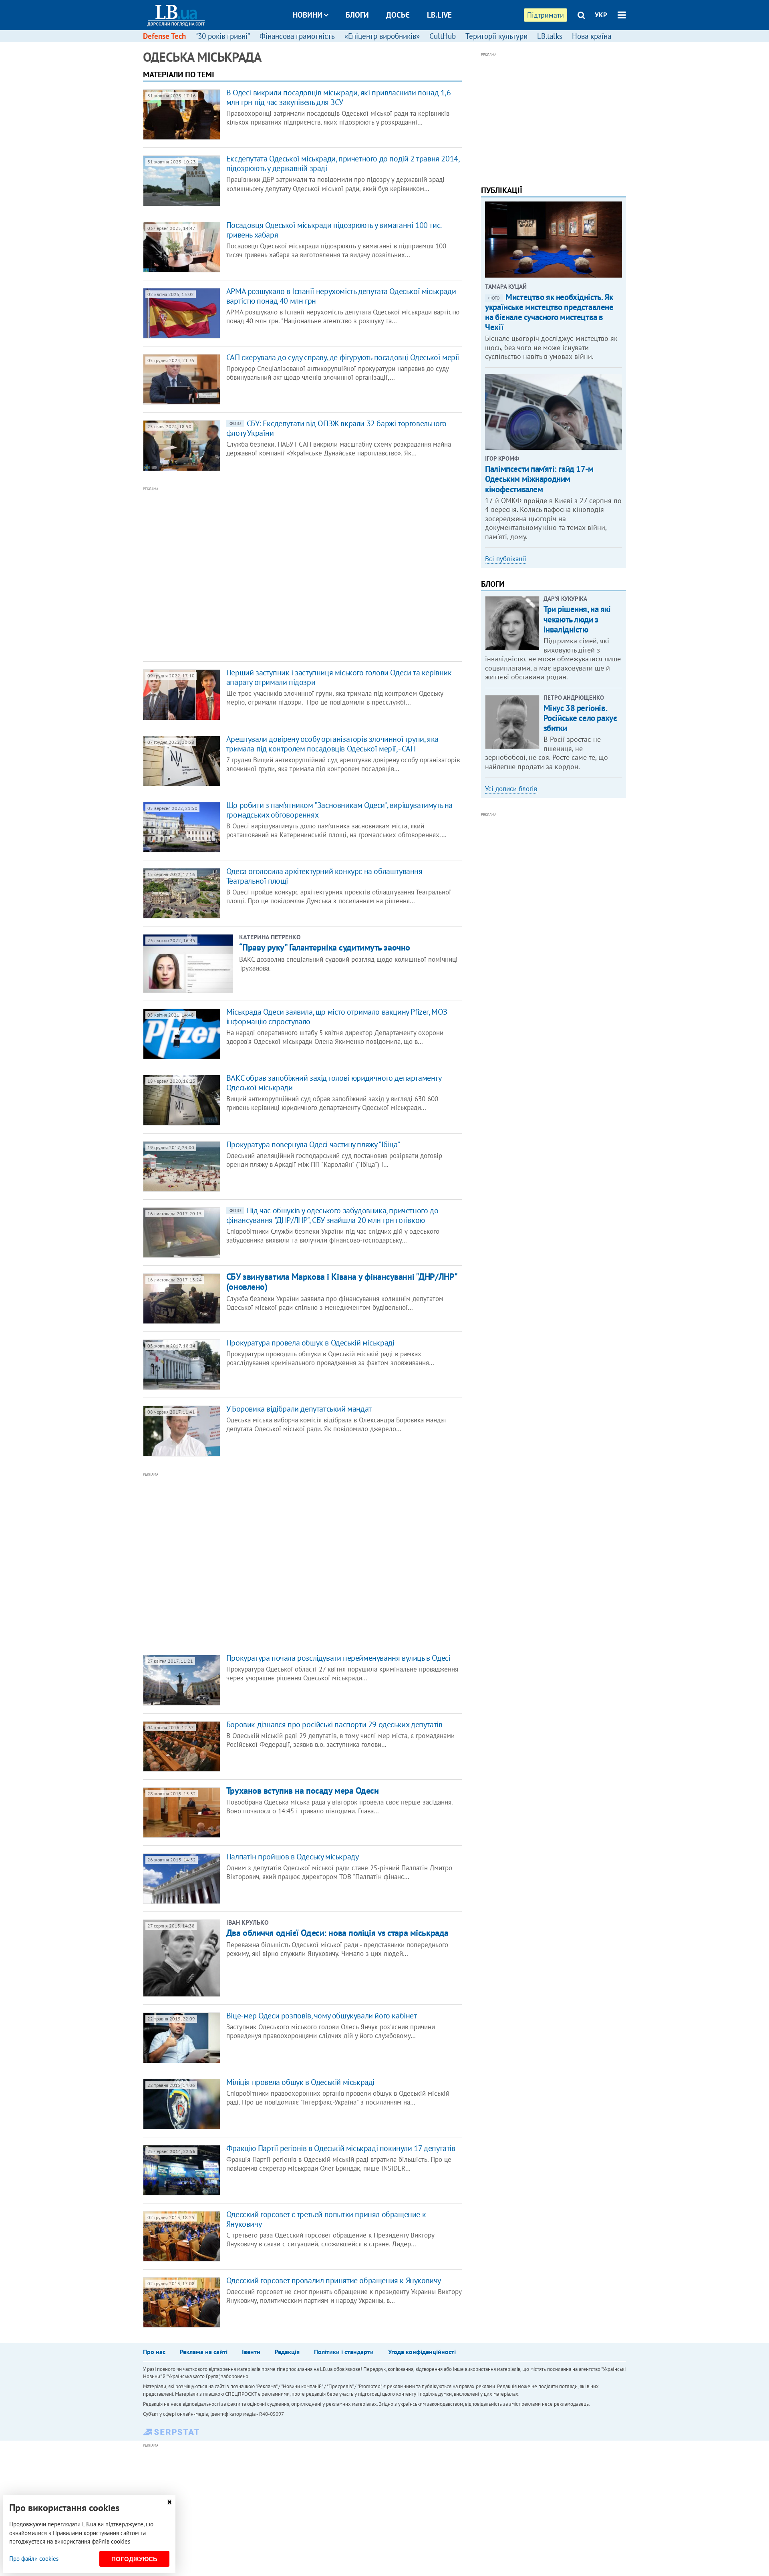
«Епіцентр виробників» (382, 36)
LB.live (439, 15)
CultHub (443, 36)
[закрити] (169, 2502)
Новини (308, 15)
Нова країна (592, 36)
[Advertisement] (259, 573)
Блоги (357, 15)
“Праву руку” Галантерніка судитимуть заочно (325, 947)
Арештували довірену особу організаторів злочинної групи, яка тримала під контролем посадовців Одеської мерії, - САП (332, 744)
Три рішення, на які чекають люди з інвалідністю (577, 619)
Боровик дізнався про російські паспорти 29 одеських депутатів (334, 1724)
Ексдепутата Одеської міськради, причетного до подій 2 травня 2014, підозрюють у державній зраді (343, 163)
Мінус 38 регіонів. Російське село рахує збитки (580, 718)
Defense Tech (164, 36)
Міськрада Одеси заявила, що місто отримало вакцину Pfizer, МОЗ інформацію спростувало (337, 1017)
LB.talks (550, 36)
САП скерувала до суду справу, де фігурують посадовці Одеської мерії (343, 357)
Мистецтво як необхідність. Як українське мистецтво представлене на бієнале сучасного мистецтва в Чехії (549, 312)
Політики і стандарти (344, 2352)
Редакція (287, 2352)
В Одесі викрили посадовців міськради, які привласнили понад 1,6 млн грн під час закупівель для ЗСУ (339, 97)
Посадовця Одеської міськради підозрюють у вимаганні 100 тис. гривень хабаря (334, 230)
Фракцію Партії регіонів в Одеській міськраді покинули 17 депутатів (341, 2148)
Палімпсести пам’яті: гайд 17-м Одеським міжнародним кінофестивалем (539, 479)
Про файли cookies (34, 2559)
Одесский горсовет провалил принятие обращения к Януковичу (334, 2280)
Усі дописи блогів (511, 789)
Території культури (496, 36)
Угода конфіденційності (422, 2352)
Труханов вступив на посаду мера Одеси (303, 1791)
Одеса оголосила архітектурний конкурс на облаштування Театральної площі (324, 876)
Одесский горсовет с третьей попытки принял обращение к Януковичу (326, 2219)
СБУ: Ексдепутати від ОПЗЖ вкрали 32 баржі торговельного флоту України (336, 428)
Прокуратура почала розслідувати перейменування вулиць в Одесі (338, 1658)
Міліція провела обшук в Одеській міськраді (300, 2082)
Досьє (398, 15)
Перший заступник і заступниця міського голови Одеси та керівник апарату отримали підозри (339, 677)
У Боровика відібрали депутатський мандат (299, 1409)
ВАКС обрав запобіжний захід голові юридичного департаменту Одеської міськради (334, 1083)
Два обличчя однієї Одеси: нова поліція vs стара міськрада (337, 1933)
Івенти (251, 2352)
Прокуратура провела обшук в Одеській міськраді (310, 1343)
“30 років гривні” (223, 36)
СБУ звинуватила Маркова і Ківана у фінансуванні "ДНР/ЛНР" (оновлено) (342, 1282)
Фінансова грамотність (297, 36)
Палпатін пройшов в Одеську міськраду (293, 1857)
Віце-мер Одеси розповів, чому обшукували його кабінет (322, 2016)
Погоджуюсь (134, 2559)
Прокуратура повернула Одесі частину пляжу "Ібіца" (313, 1144)
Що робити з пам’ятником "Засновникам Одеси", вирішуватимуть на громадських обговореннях (339, 810)
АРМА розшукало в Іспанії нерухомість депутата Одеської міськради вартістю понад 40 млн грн (341, 296)
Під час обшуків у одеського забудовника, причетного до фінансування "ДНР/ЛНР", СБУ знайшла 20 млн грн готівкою (332, 1215)
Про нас (154, 2352)
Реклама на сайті (204, 2352)
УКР (601, 15)
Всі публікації (506, 559)
